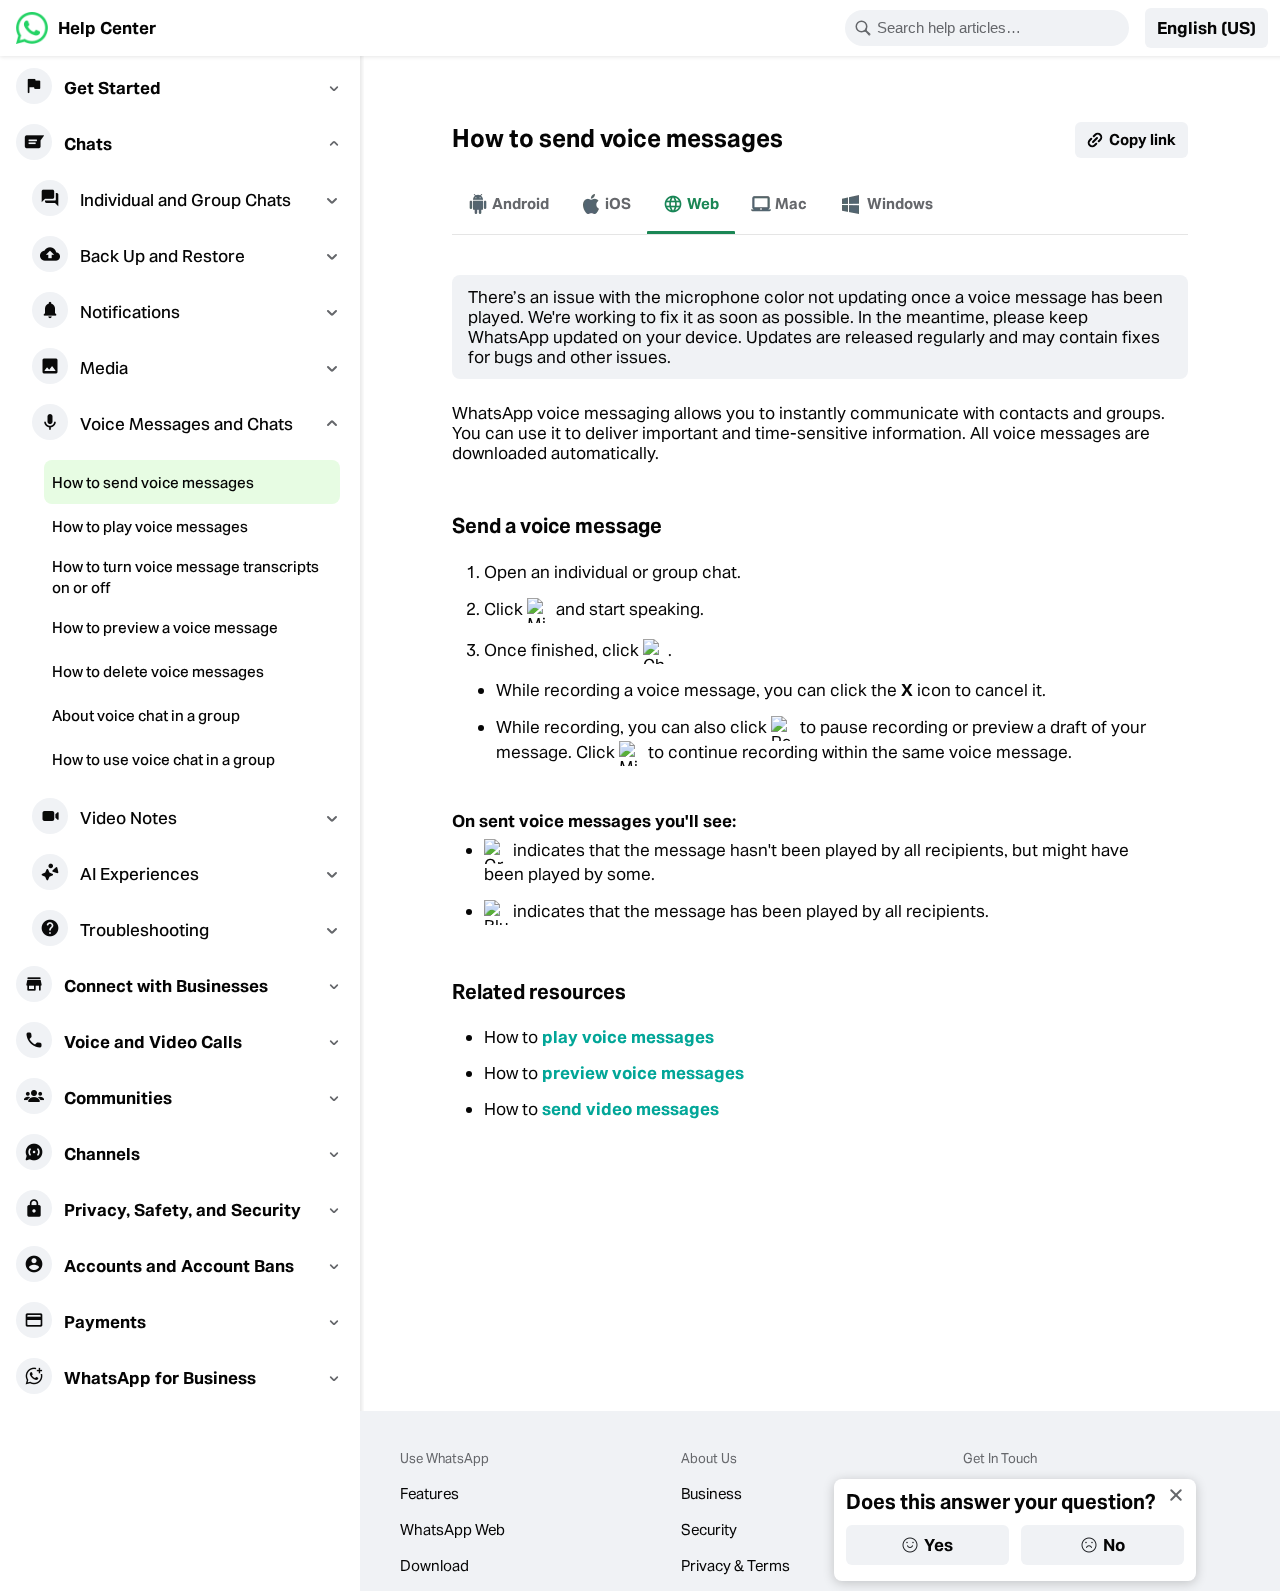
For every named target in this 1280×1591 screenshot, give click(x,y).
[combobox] (1000, 28)
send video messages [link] (630, 1109)
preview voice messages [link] (643, 1073)
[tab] (508, 204)
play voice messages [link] (628, 1037)
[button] (1206, 28)
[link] (86, 28)
